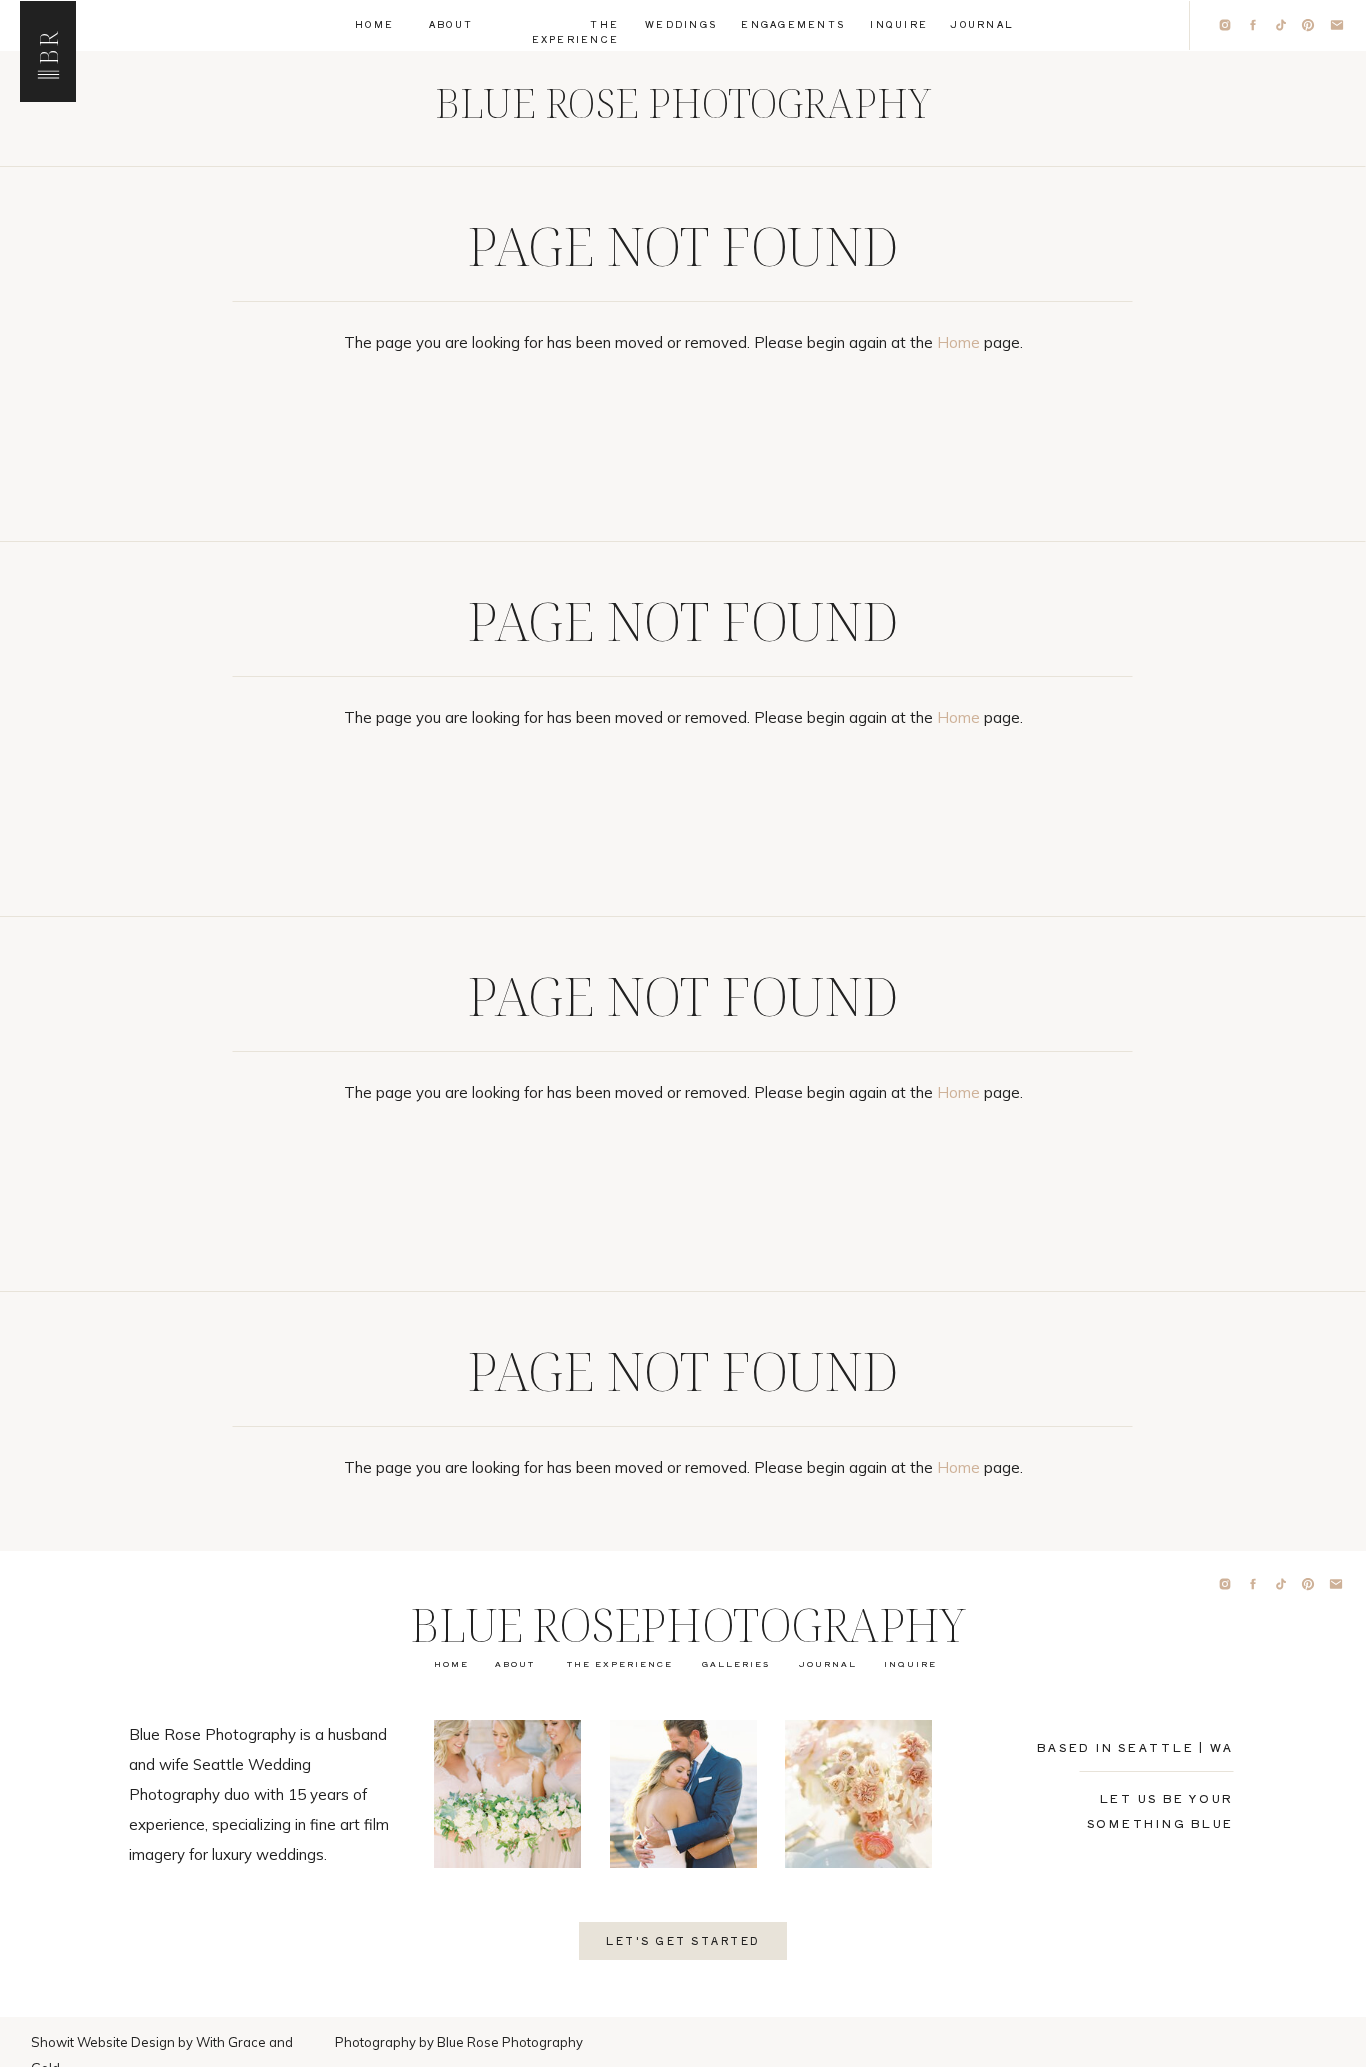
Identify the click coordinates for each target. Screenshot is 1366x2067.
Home (958, 342)
